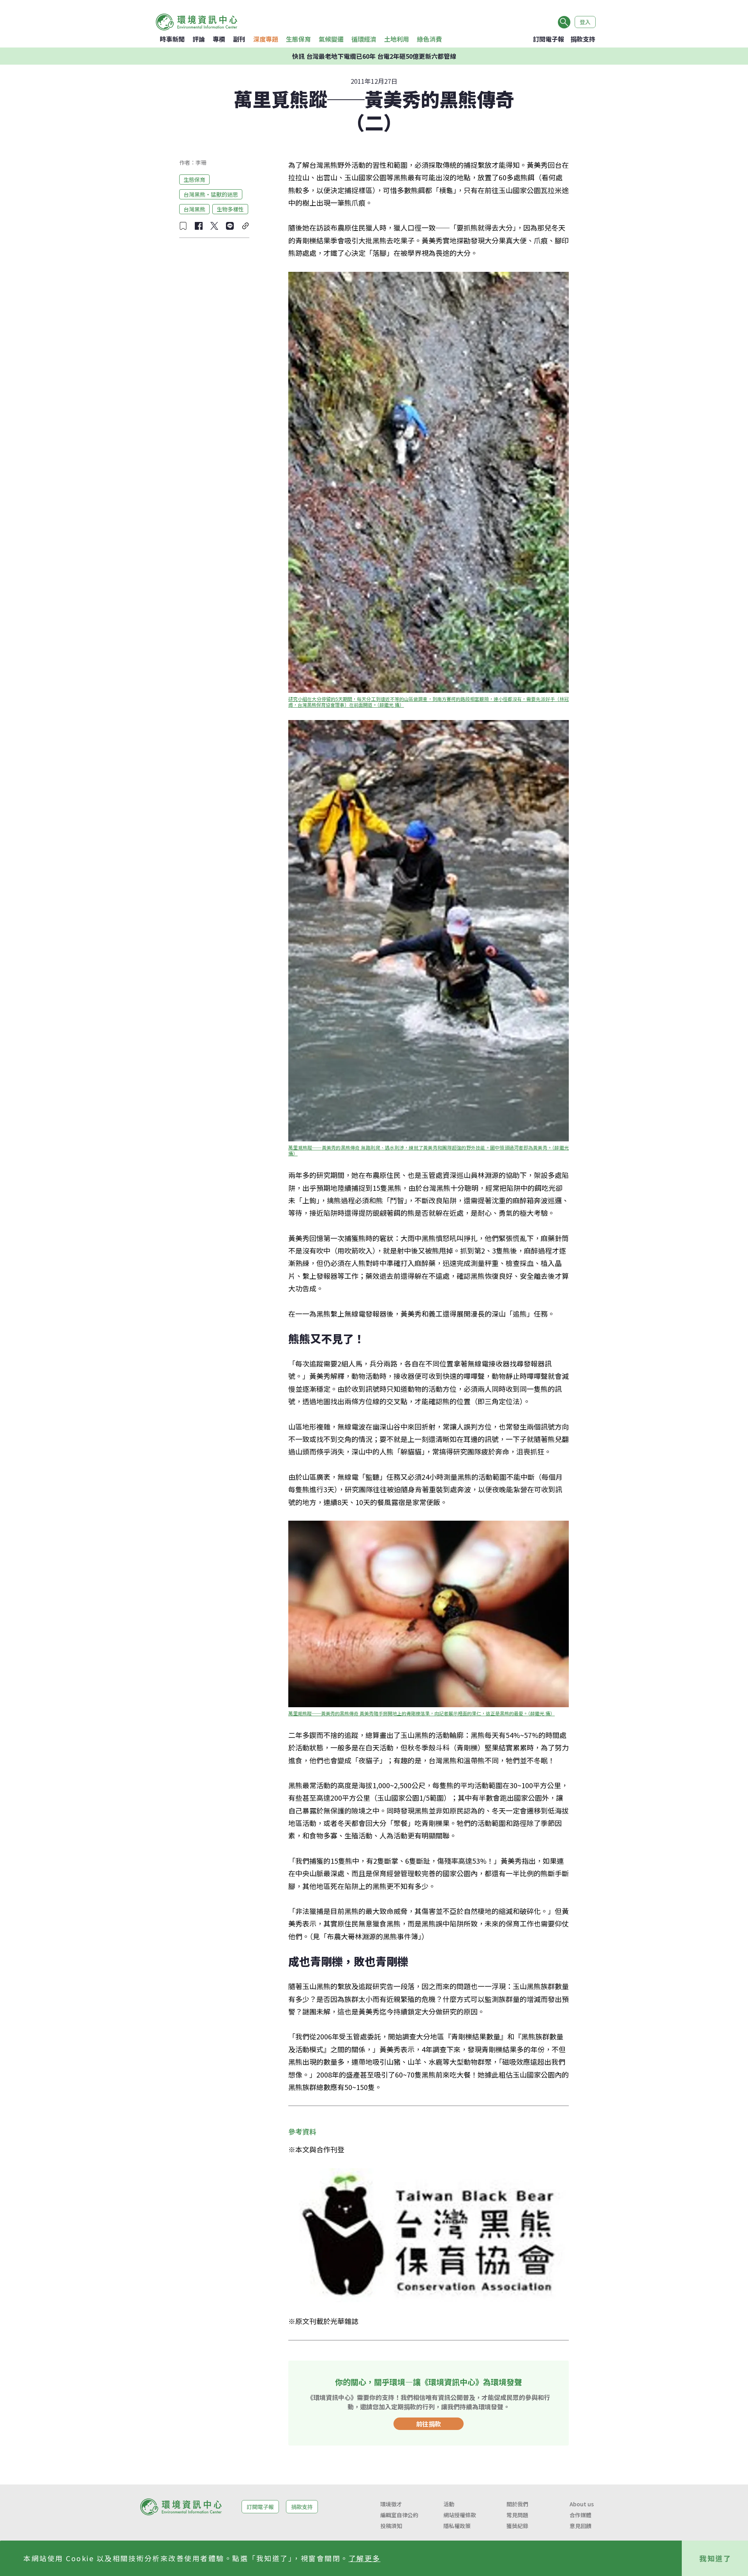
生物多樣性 (230, 209)
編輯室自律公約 (399, 2515)
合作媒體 (580, 2515)
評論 (199, 39)
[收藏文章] (183, 226)
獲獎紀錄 (517, 2526)
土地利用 (397, 39)
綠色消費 (429, 39)
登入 (585, 22)
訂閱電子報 (549, 39)
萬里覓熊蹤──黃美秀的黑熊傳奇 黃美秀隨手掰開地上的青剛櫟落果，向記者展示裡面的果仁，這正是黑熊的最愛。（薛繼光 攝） (422, 1713)
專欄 (219, 39)
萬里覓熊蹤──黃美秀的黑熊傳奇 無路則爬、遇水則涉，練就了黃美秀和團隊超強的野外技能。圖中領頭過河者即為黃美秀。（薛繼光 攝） (429, 1150)
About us (582, 2504)
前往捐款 (429, 2424)
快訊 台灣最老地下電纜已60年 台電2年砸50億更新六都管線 (374, 56)
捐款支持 (583, 39)
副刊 (239, 39)
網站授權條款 (460, 2515)
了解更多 (365, 2558)
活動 (449, 2504)
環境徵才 (391, 2504)
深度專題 (266, 39)
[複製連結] (245, 226)
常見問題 (517, 2515)
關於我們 (517, 2504)
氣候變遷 (331, 39)
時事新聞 (172, 39)
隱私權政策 (457, 2526)
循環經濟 (364, 39)
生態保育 (298, 39)
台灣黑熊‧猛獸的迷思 (211, 194)
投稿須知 (391, 2526)
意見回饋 (580, 2526)
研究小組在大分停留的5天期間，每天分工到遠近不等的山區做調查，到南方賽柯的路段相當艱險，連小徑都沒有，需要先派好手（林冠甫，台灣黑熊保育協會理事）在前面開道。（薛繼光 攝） (429, 702)
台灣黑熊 (194, 209)
